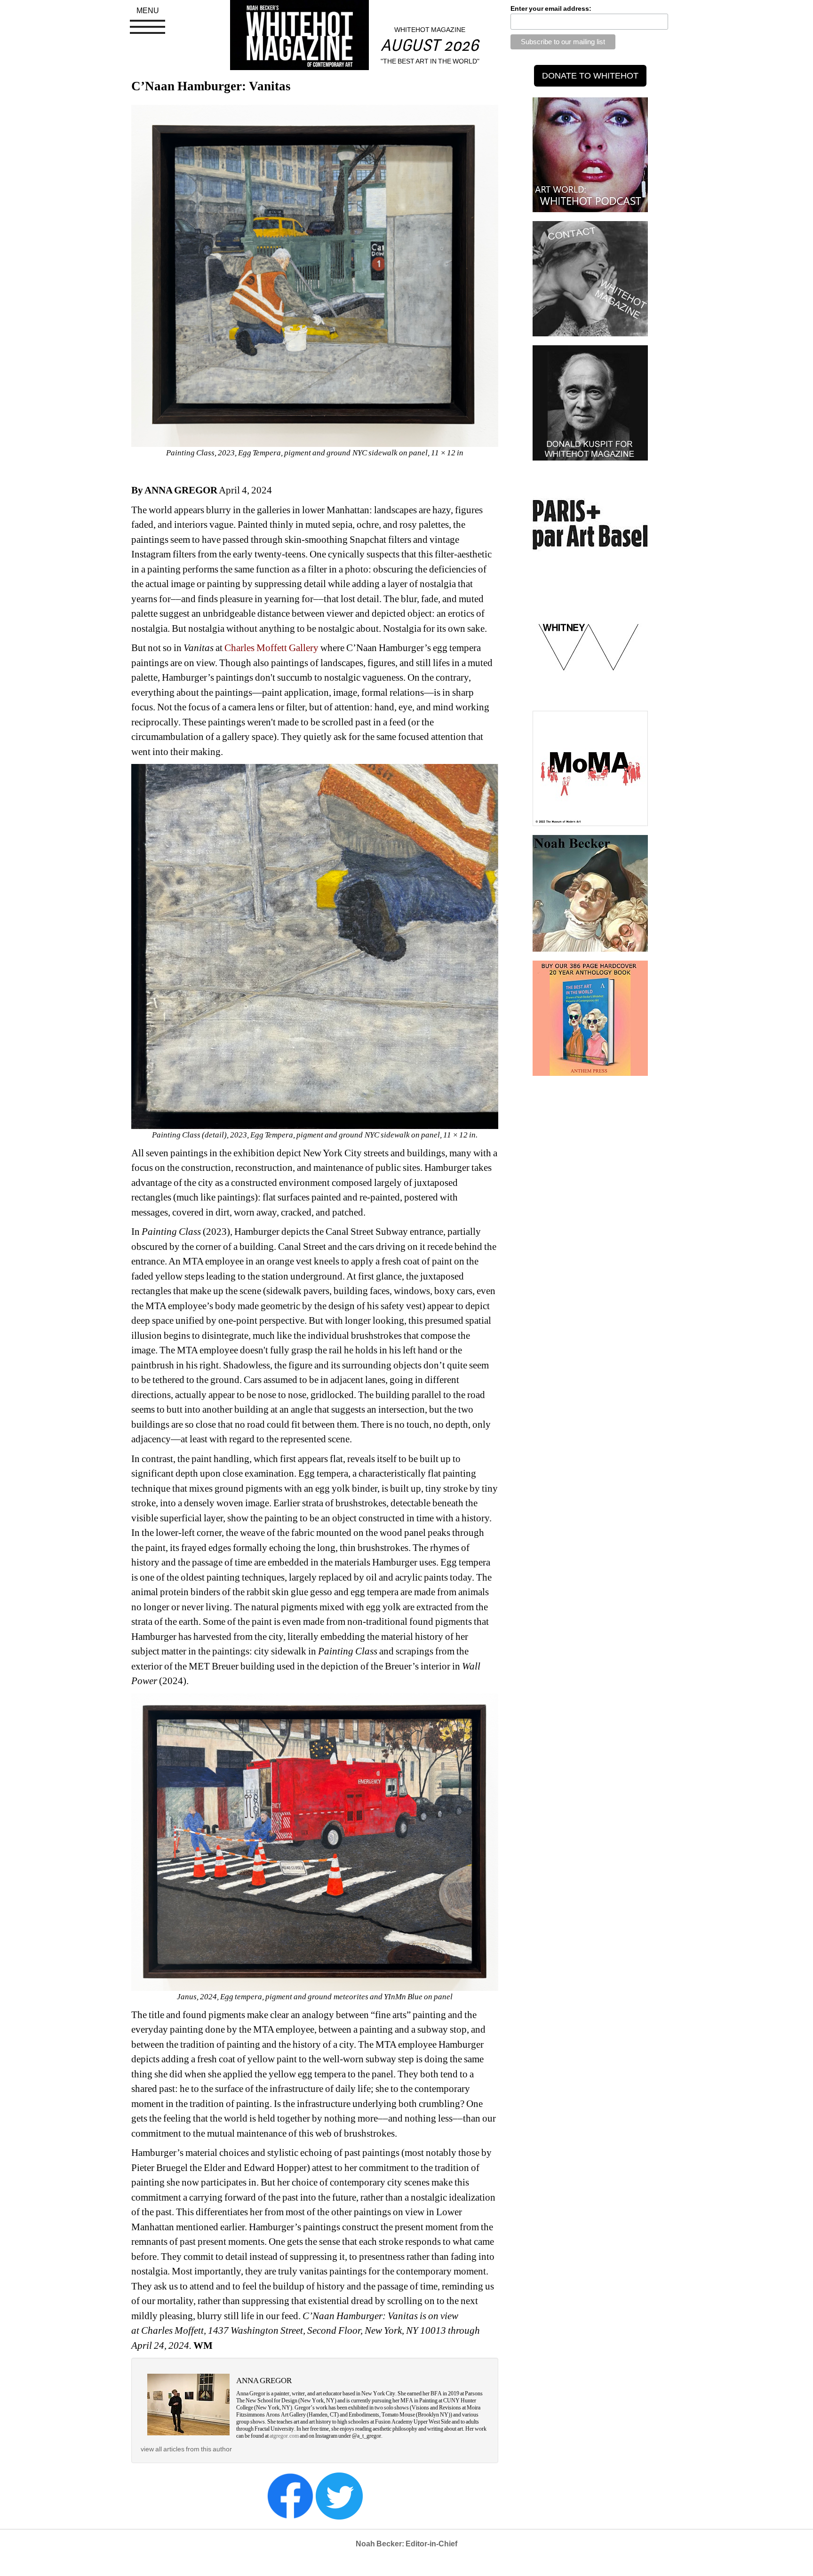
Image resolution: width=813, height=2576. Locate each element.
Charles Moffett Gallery (271, 648)
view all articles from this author (186, 2449)
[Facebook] (290, 2495)
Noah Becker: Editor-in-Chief (406, 2544)
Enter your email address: (551, 8)
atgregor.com (284, 2436)
